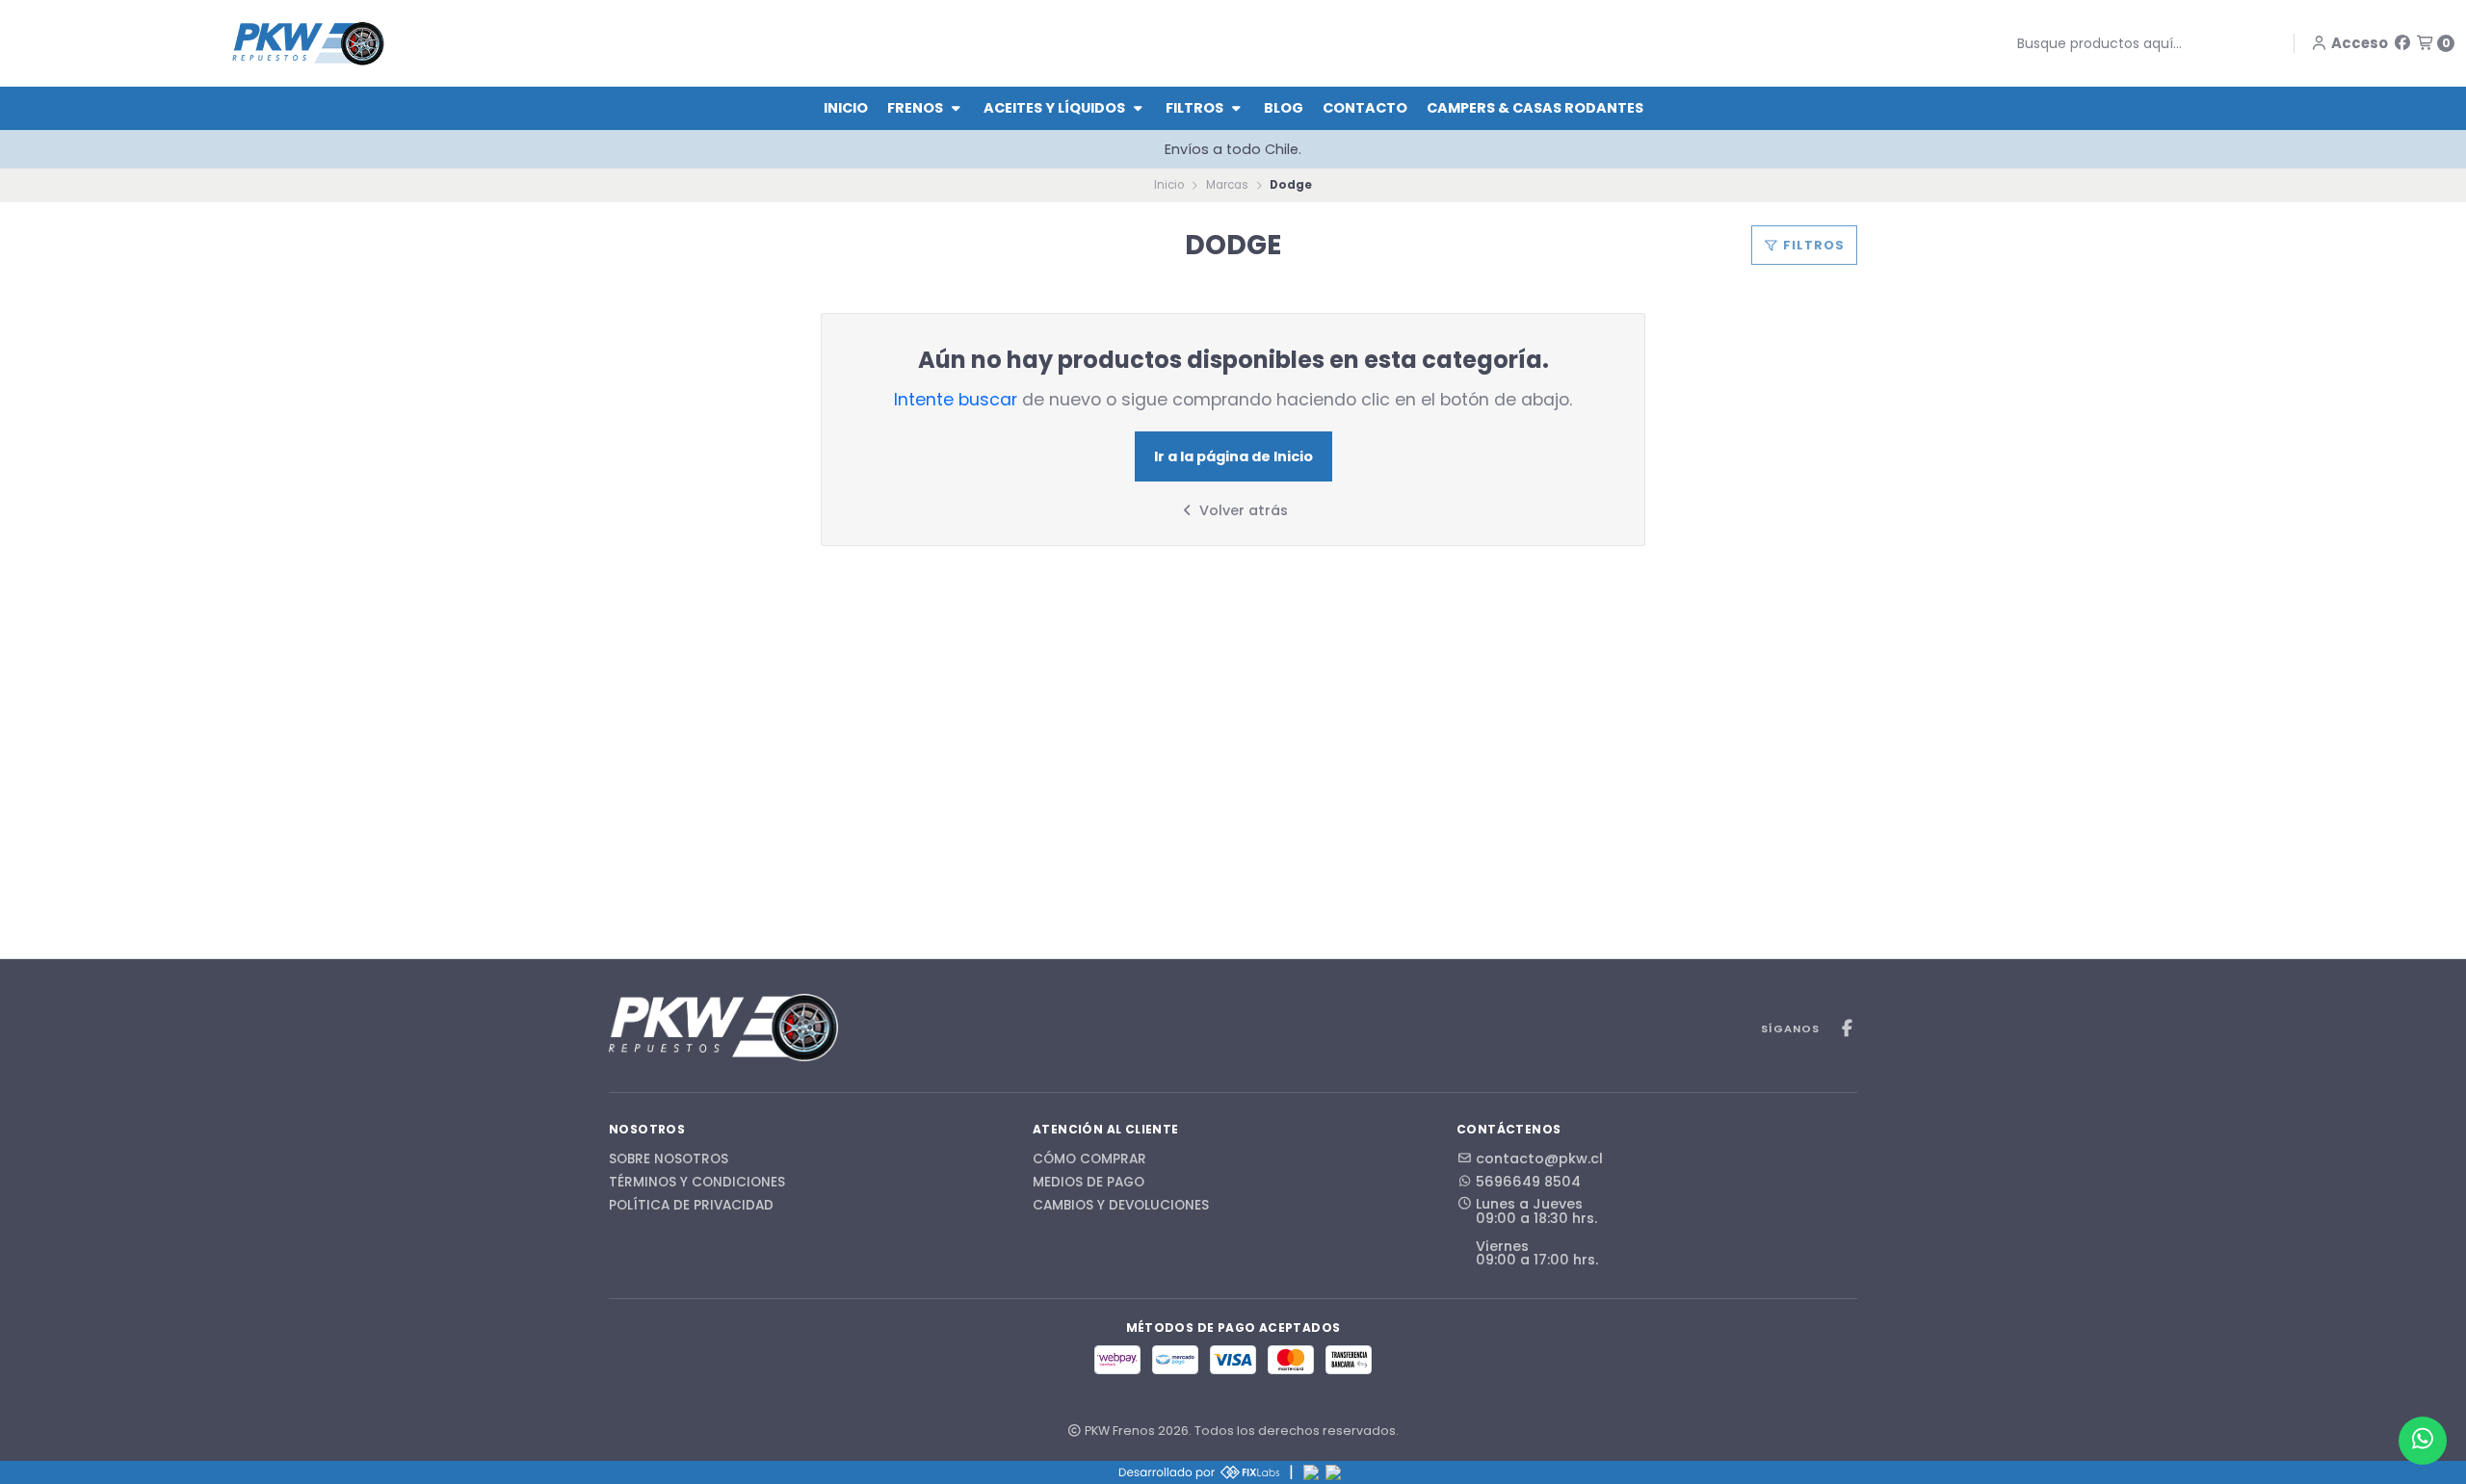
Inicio (846, 108)
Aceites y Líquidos (1056, 108)
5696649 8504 (1528, 1182)
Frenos (917, 108)
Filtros (1196, 108)
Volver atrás (1242, 510)
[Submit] (2003, 43)
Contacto (1365, 108)
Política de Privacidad (691, 1206)
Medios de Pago (1089, 1183)
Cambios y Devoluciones (1121, 1206)
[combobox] (2136, 43)
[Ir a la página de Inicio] (308, 43)
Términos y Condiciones (697, 1183)
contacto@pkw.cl (1539, 1159)
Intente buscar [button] (956, 400)
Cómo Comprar (1089, 1159)
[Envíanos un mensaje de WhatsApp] (2423, 1441)
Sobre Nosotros (669, 1159)
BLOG (1284, 108)
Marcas (1227, 185)
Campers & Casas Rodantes (1535, 108)
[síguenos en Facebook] (2402, 43)
